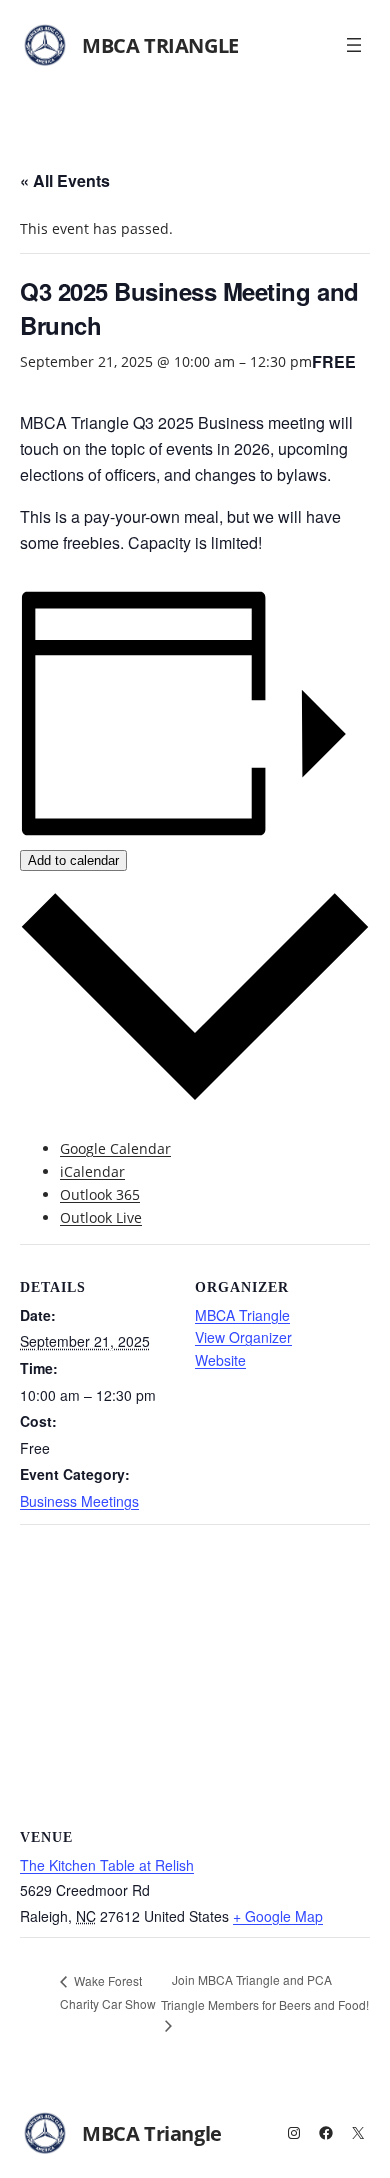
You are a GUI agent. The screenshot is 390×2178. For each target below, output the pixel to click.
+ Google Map (278, 1916)
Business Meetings (79, 1501)
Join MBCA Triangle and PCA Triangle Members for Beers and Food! (265, 1991)
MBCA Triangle (160, 45)
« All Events (65, 180)
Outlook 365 (100, 1194)
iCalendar (92, 1171)
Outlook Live (101, 1217)
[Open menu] (354, 45)
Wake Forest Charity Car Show (108, 1992)
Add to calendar (73, 860)
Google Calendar (115, 1148)
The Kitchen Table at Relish (107, 1865)
